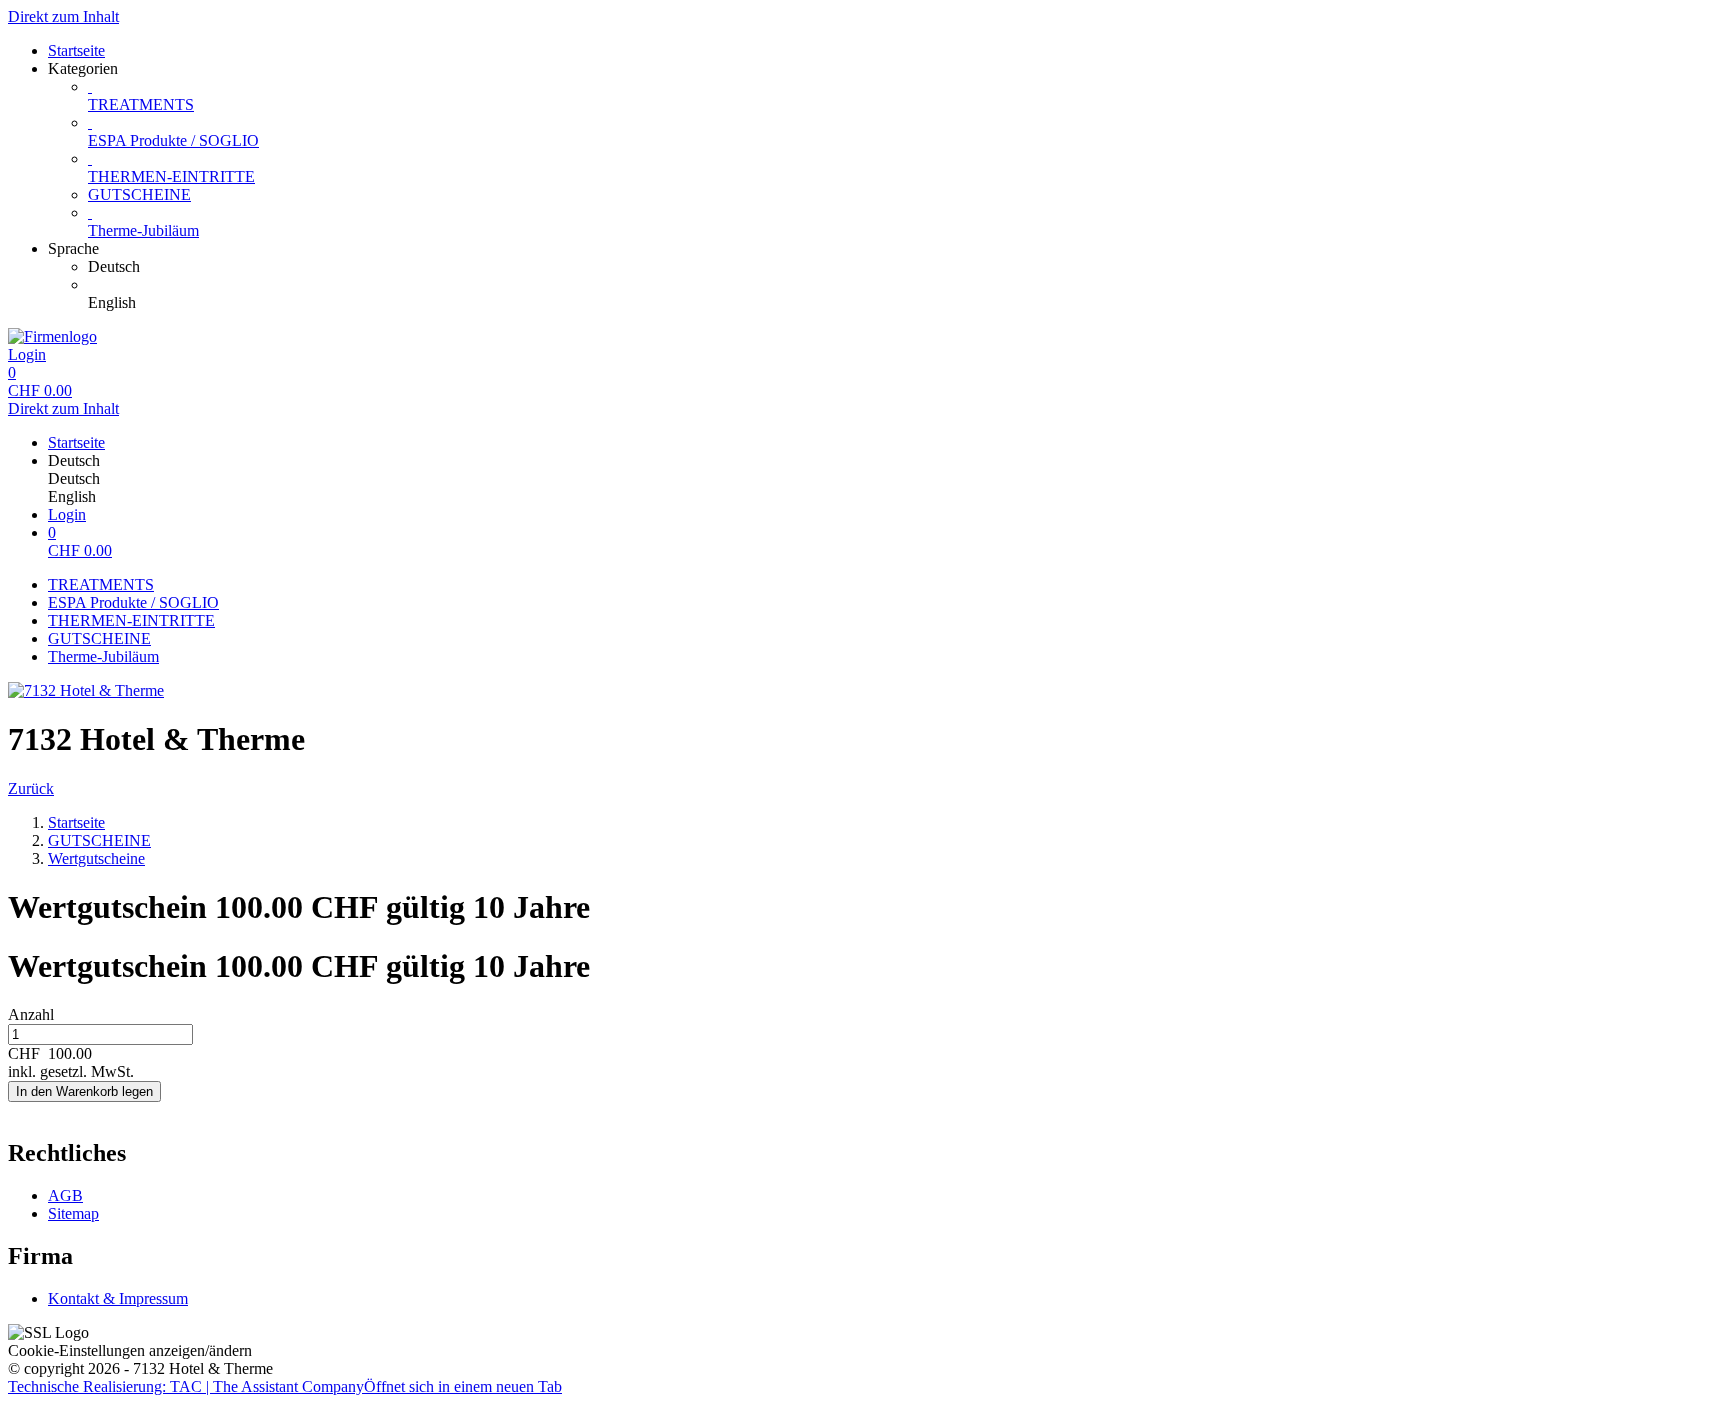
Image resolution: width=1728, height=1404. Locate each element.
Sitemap (73, 1213)
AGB (65, 1195)
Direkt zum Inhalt (63, 16)
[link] (904, 267)
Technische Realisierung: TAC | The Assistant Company (285, 1386)
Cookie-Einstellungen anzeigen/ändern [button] (130, 1350)
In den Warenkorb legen (84, 1091)
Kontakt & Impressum (118, 1298)
